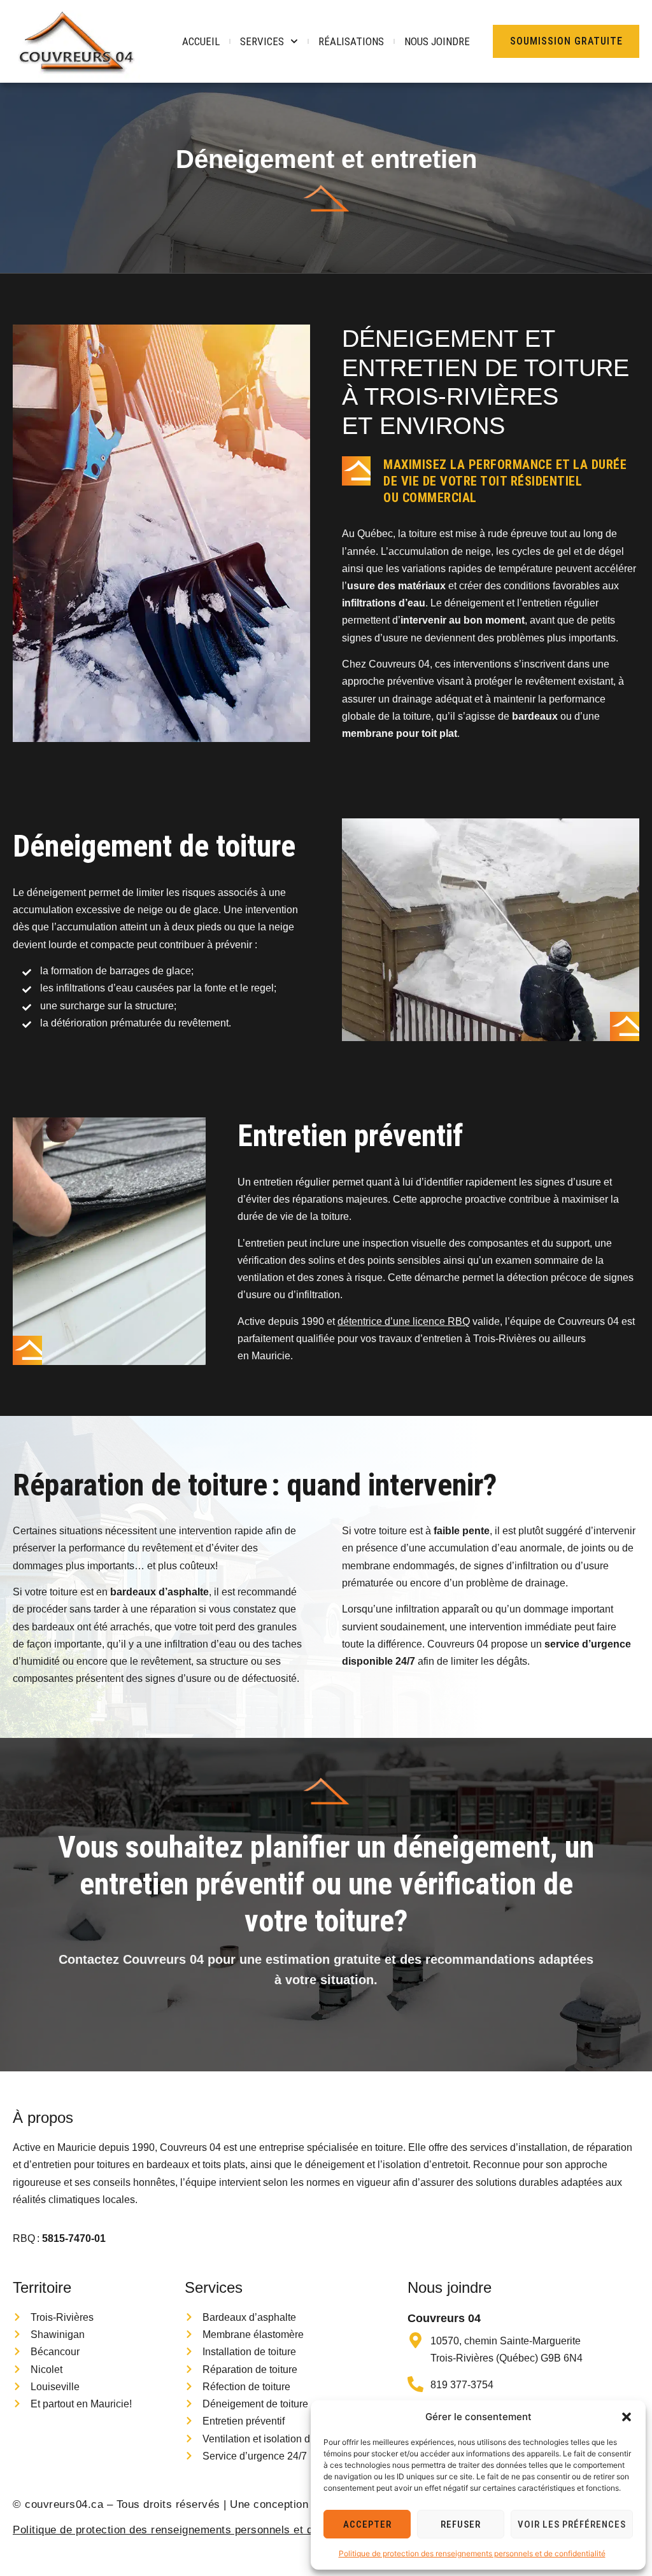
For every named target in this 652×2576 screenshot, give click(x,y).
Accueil (201, 41)
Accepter (367, 2524)
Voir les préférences (572, 2524)
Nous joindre (437, 41)
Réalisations (351, 41)
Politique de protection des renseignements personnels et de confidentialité (472, 2553)
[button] (627, 2417)
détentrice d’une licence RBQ (404, 1321)
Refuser (461, 2524)
